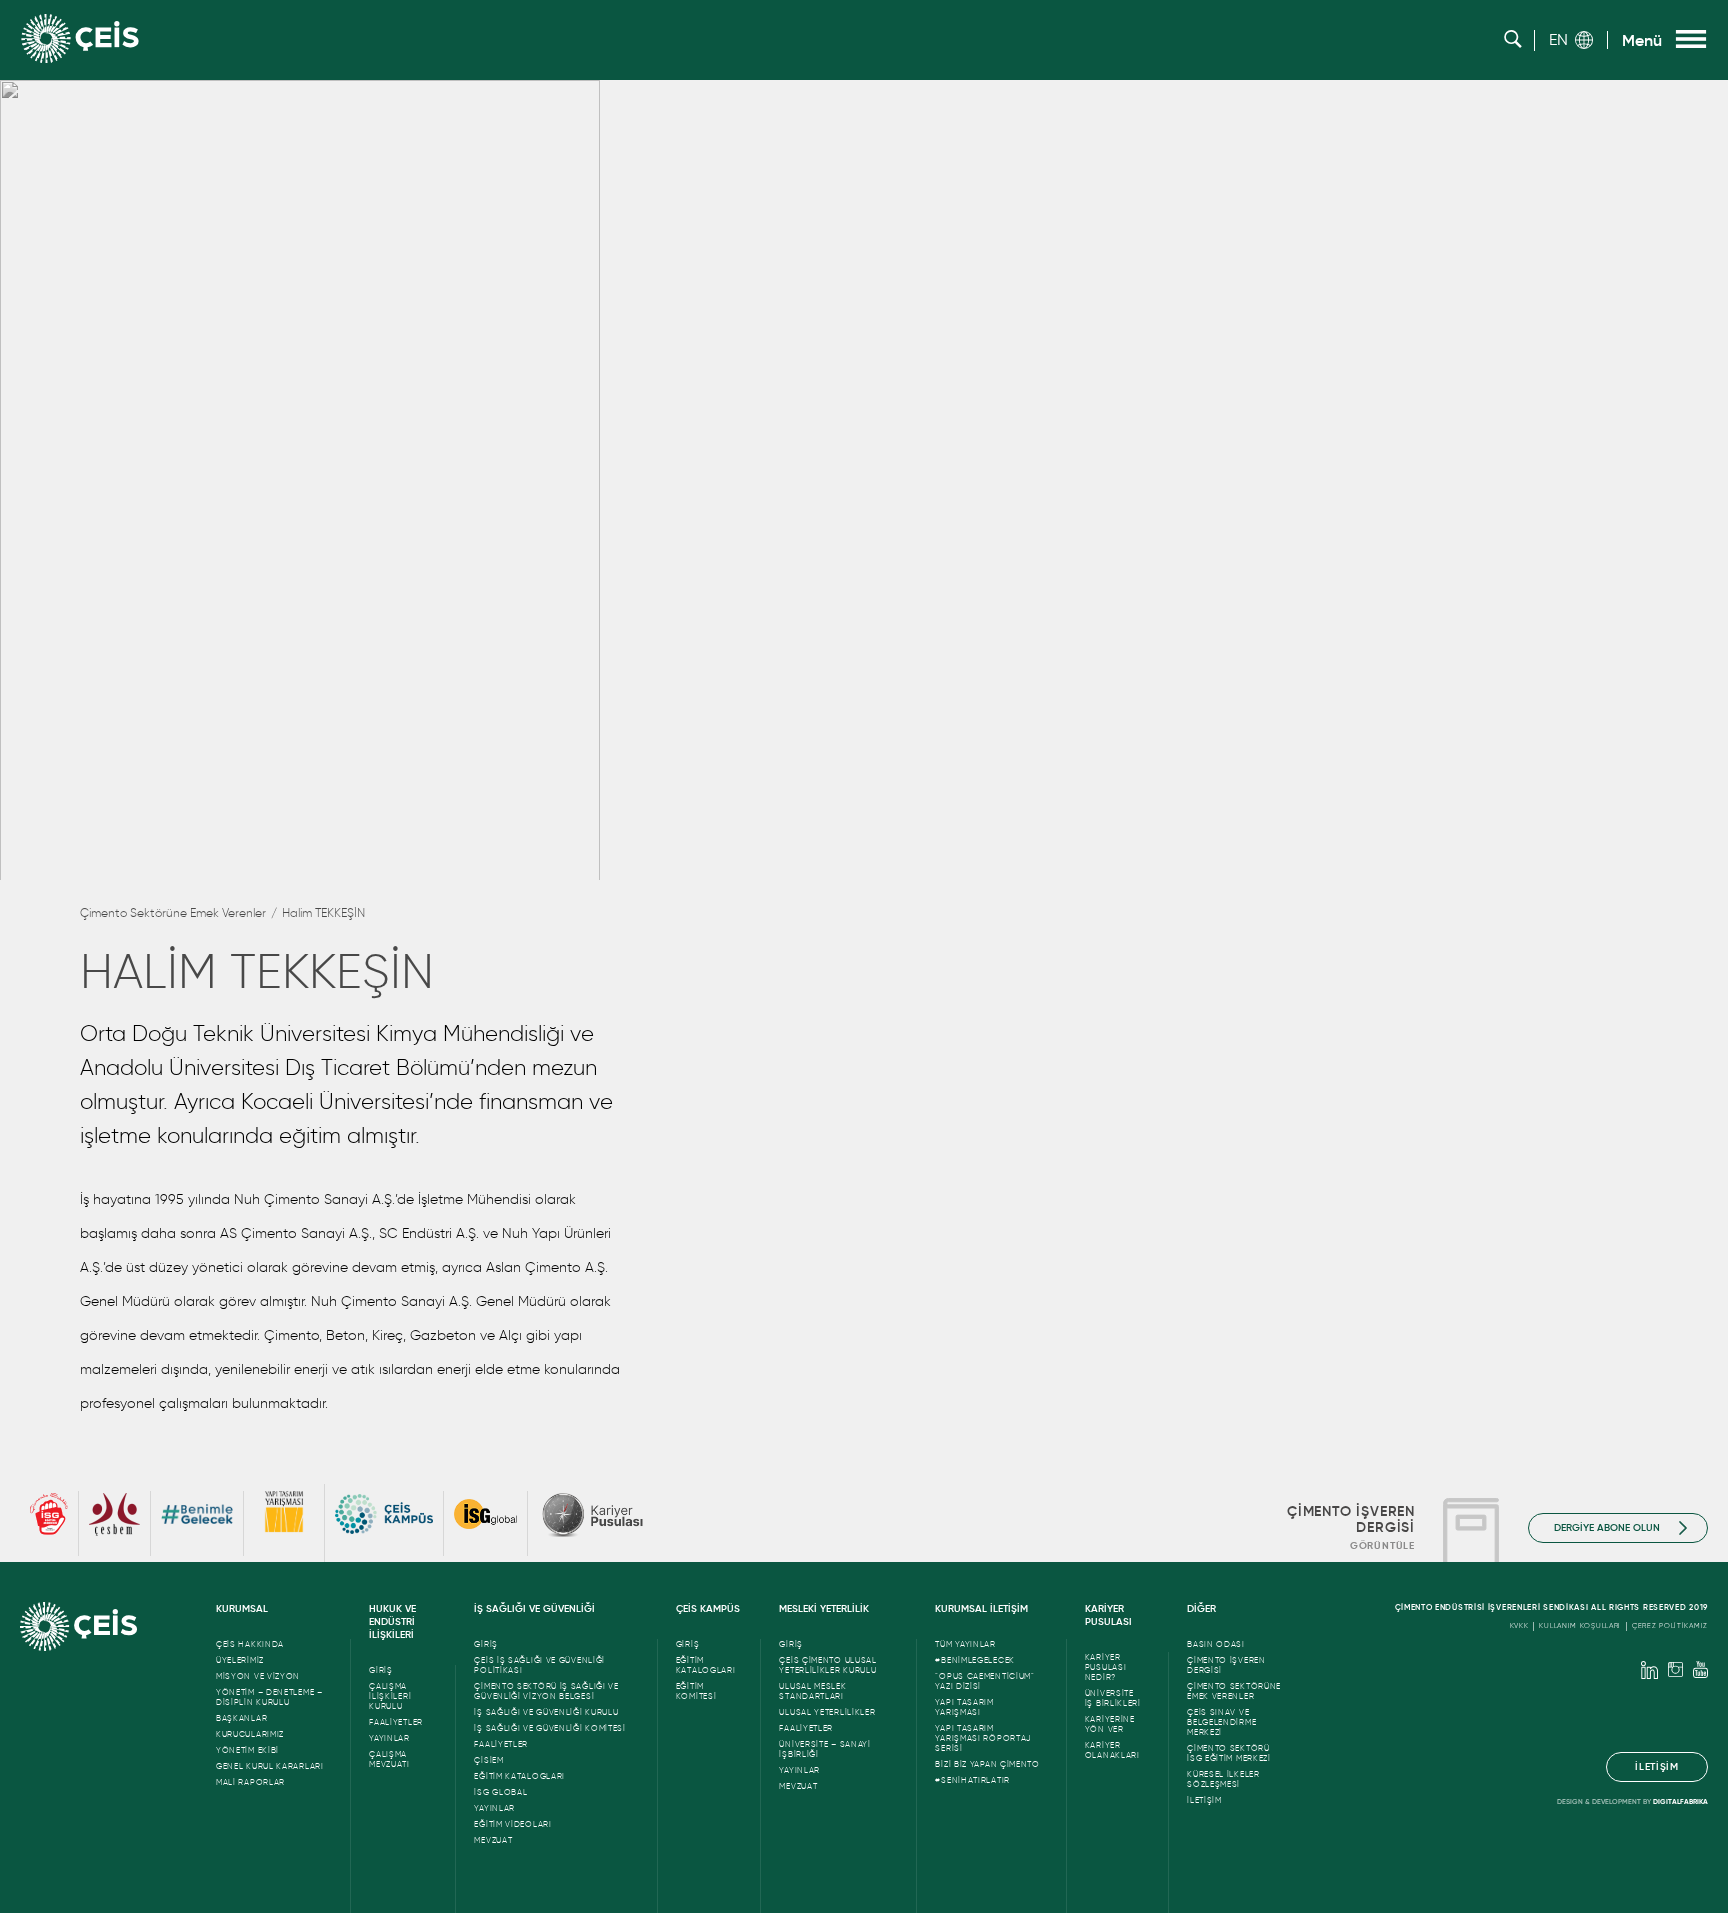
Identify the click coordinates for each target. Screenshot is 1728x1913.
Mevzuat (493, 1840)
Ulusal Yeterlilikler (827, 1712)
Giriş (381, 1670)
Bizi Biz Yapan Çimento (987, 1764)
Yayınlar (389, 1738)
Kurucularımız (250, 1734)
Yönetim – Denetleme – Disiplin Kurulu (269, 1697)
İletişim (1204, 1800)
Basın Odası (1216, 1644)
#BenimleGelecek (975, 1660)
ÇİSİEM (488, 1760)
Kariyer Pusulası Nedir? (1106, 1667)
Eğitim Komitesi (696, 1691)
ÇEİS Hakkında (250, 1644)
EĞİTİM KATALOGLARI (519, 1776)
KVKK (1519, 1626)
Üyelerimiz (240, 1660)
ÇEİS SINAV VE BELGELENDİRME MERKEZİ (1221, 1722)
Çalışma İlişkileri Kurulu (390, 1696)
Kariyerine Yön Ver (1110, 1724)
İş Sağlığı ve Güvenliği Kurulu (546, 1712)
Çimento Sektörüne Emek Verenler (173, 912)
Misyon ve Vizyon (258, 1676)
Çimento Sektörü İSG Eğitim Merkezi (1229, 1753)
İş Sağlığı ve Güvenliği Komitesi (549, 1728)
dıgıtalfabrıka (1680, 1801)
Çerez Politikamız (1670, 1626)
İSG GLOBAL (500, 1792)
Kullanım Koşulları (1580, 1626)
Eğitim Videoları (512, 1824)
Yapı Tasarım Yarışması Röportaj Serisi (983, 1738)
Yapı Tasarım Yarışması (964, 1707)
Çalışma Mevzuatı (389, 1759)
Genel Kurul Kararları (270, 1766)
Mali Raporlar (250, 1782)
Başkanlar (241, 1718)
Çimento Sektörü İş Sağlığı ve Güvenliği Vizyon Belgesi (546, 1691)
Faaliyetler (396, 1722)
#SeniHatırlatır (972, 1780)
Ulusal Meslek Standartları (812, 1691)
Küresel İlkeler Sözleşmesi (1223, 1779)
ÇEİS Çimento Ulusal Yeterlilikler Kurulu (827, 1665)
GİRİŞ (688, 1644)
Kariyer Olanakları (1112, 1750)
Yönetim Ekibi (247, 1750)
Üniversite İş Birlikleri (1113, 1698)
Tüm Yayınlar (965, 1644)
